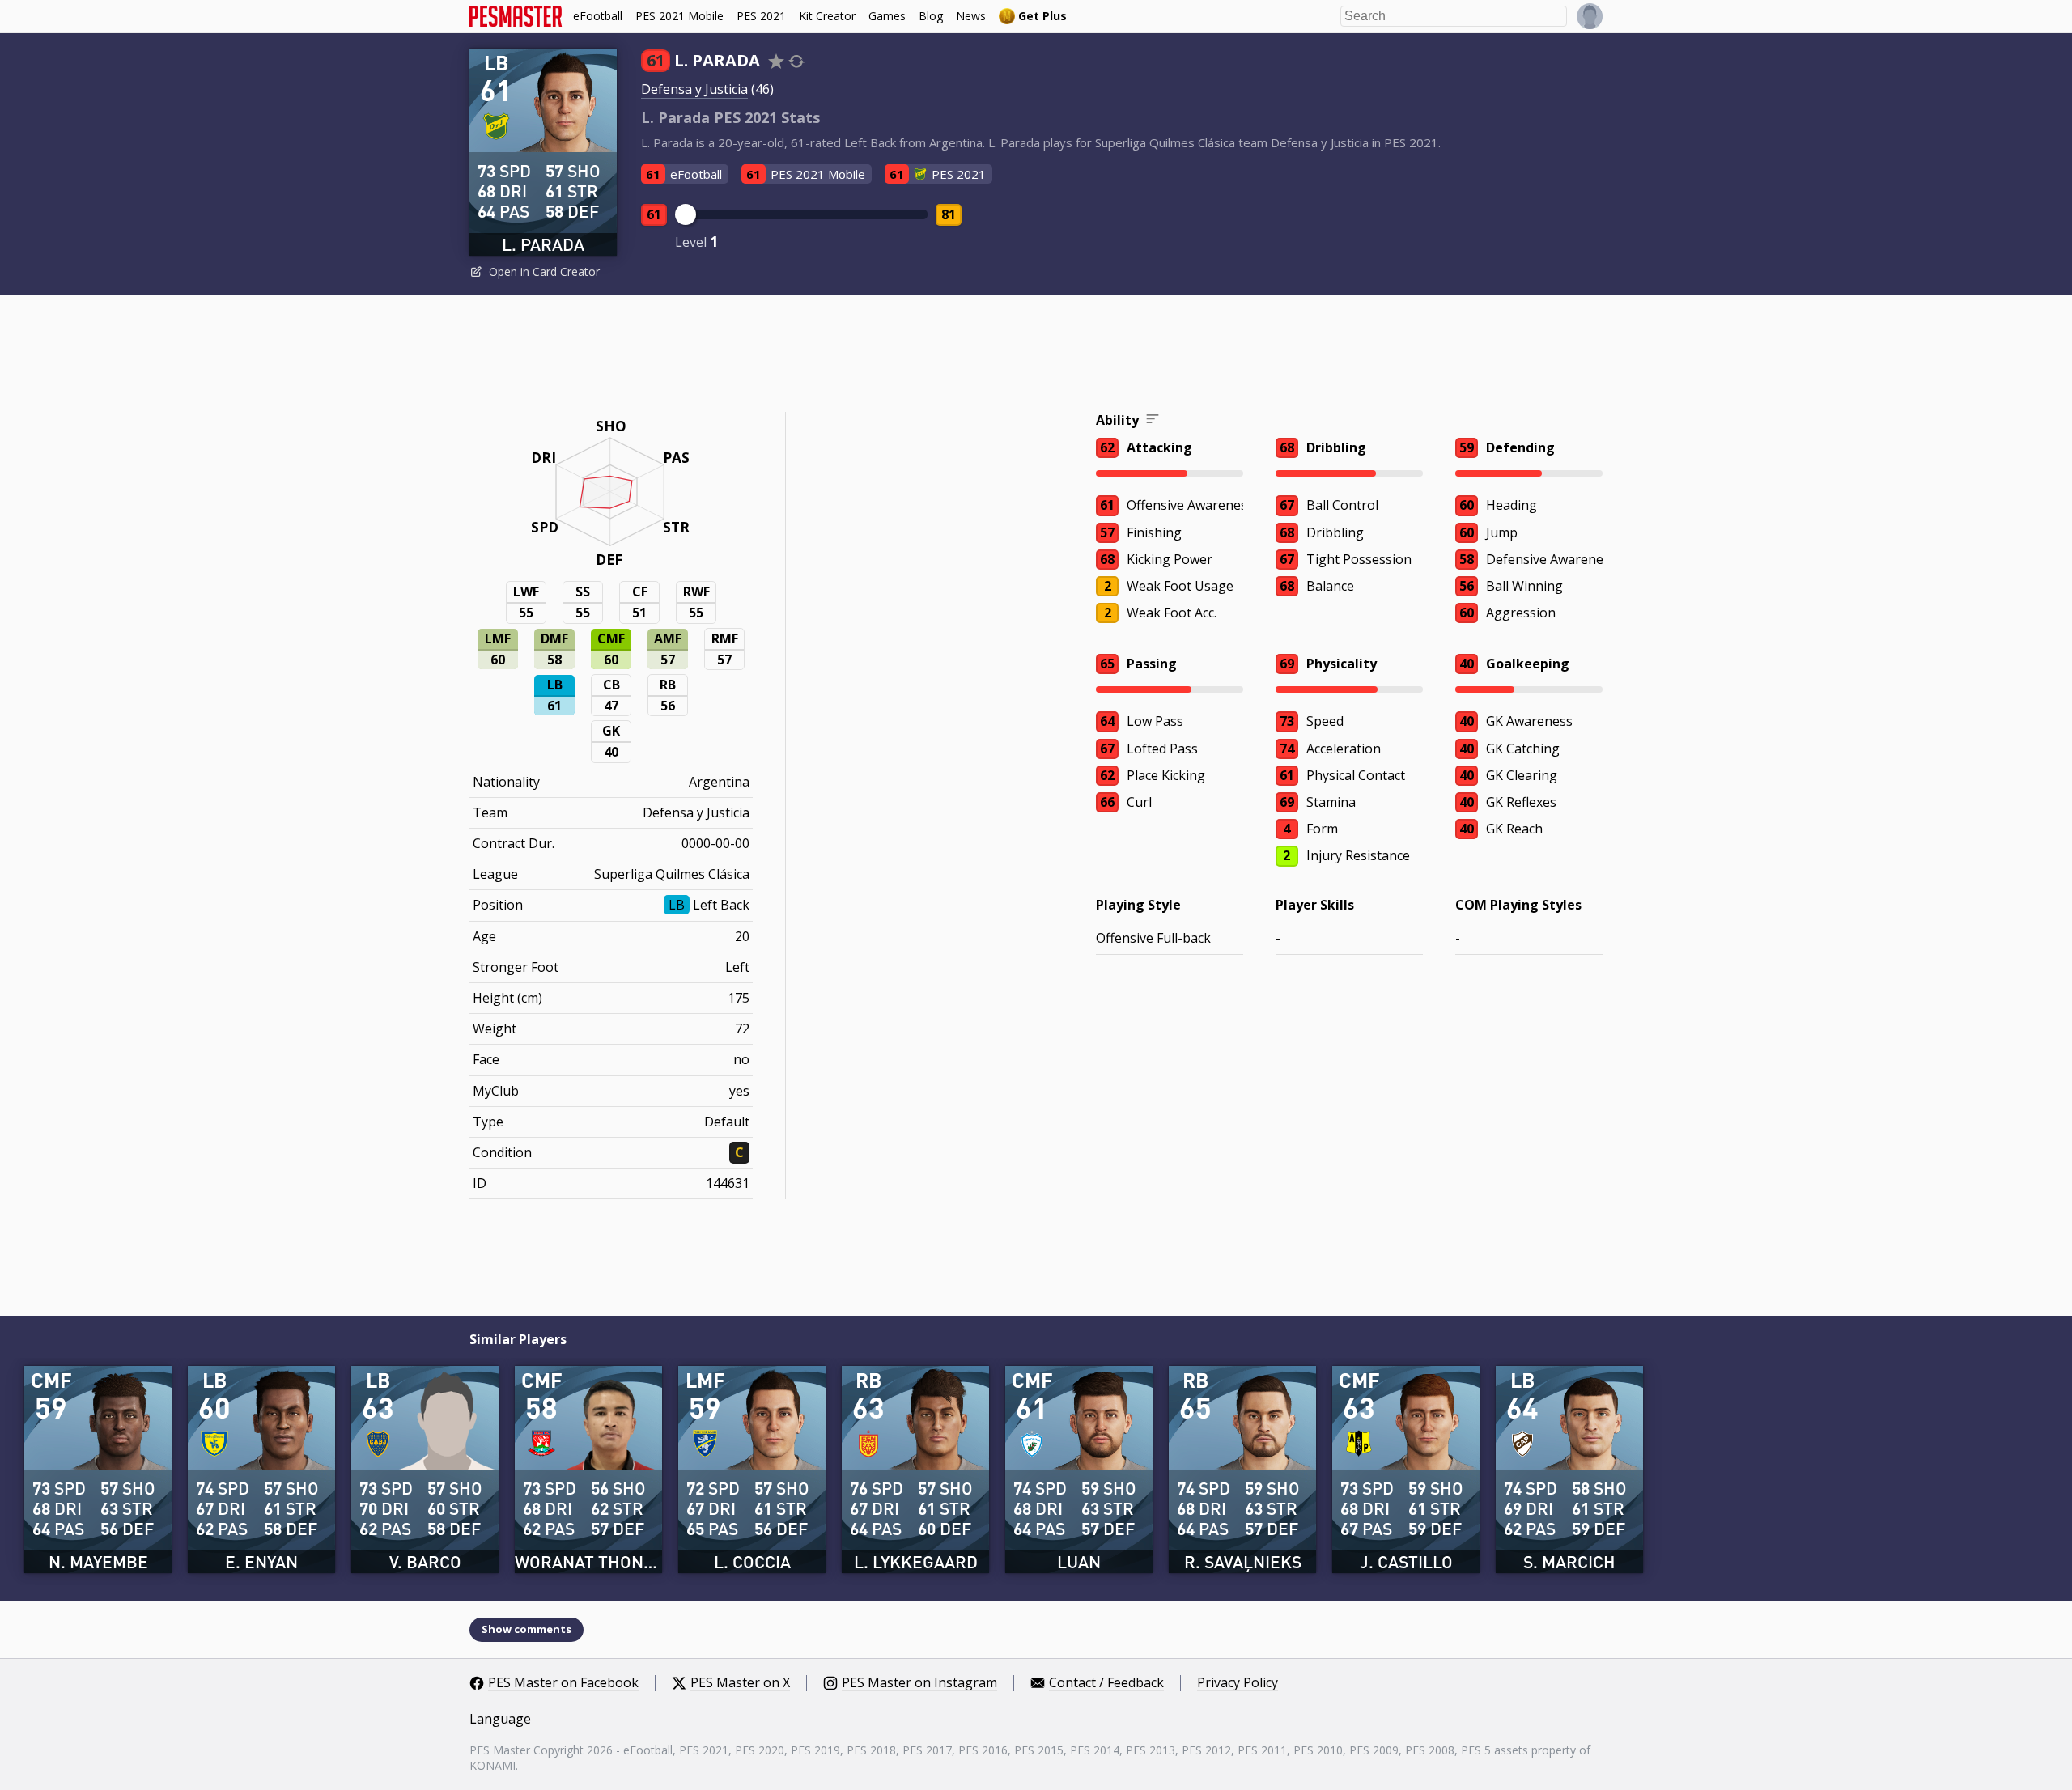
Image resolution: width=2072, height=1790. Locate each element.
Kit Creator (827, 16)
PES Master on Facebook (563, 1683)
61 (654, 214)
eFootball (598, 16)
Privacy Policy (1238, 1683)
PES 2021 (761, 16)
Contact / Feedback (1106, 1683)
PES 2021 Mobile (679, 16)
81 (949, 214)
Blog (931, 16)
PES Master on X (740, 1683)
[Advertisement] (1036, 356)
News (971, 16)
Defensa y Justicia (694, 89)
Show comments (526, 1629)
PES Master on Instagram (919, 1683)
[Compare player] (796, 61)
